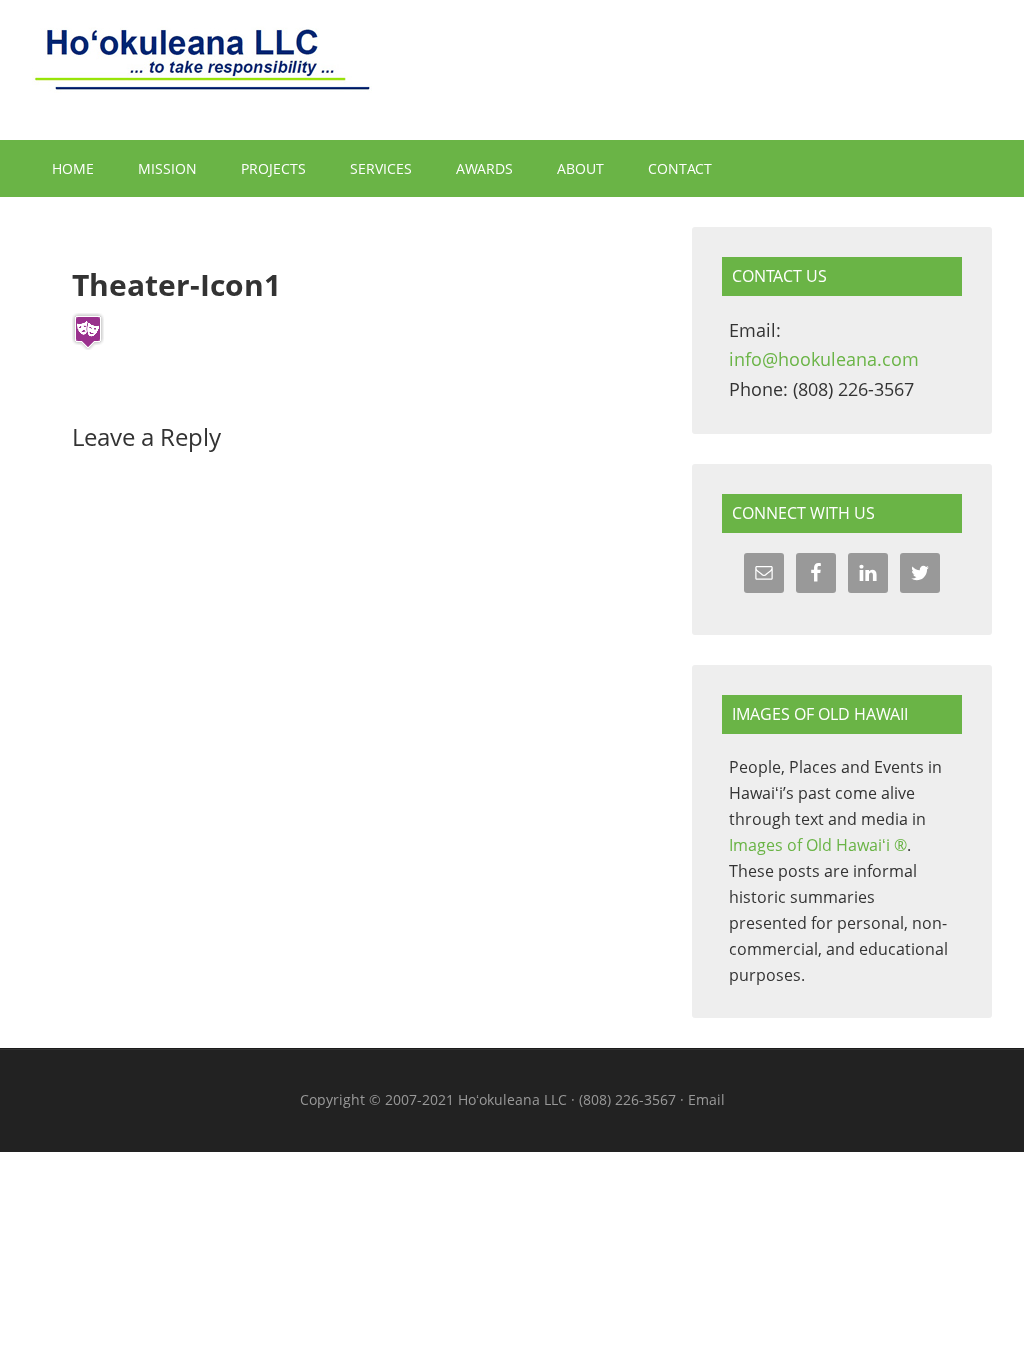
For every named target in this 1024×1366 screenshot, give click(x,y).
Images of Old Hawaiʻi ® (818, 845)
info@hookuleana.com (824, 359)
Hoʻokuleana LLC (512, 70)
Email (706, 1099)
